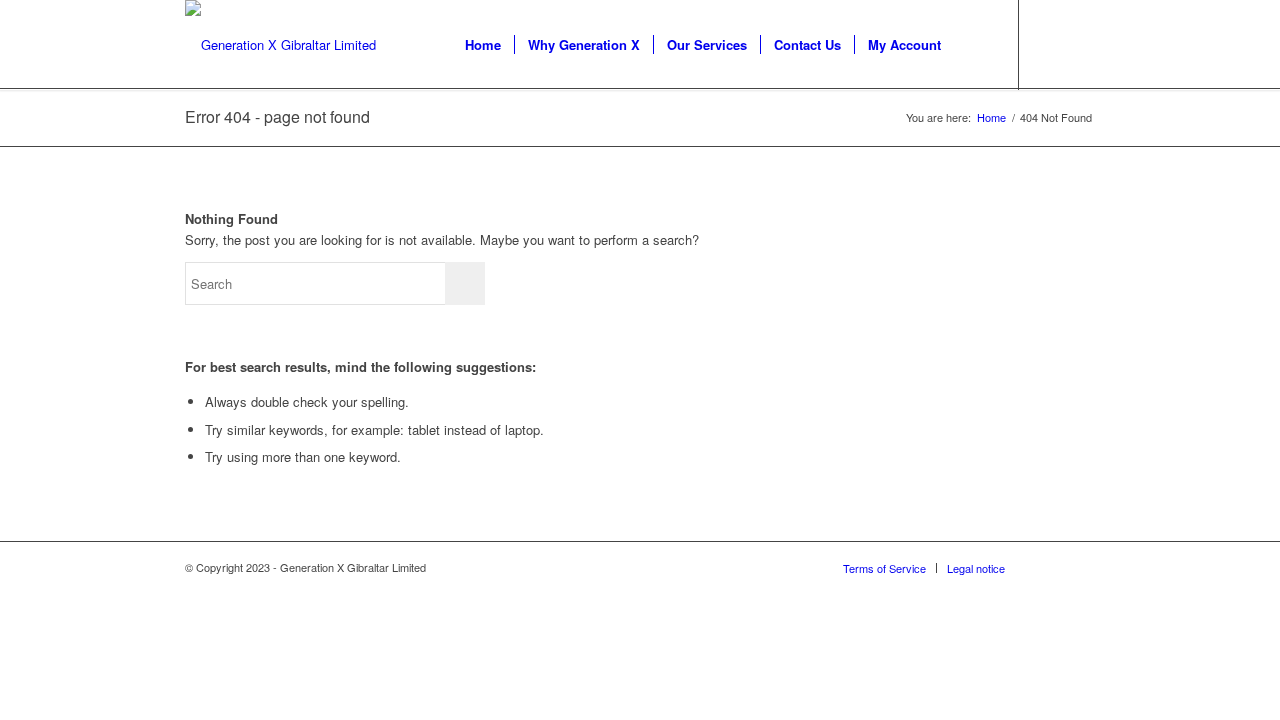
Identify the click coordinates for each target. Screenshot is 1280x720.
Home (991, 117)
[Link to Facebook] (1080, 44)
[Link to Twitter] (1050, 44)
